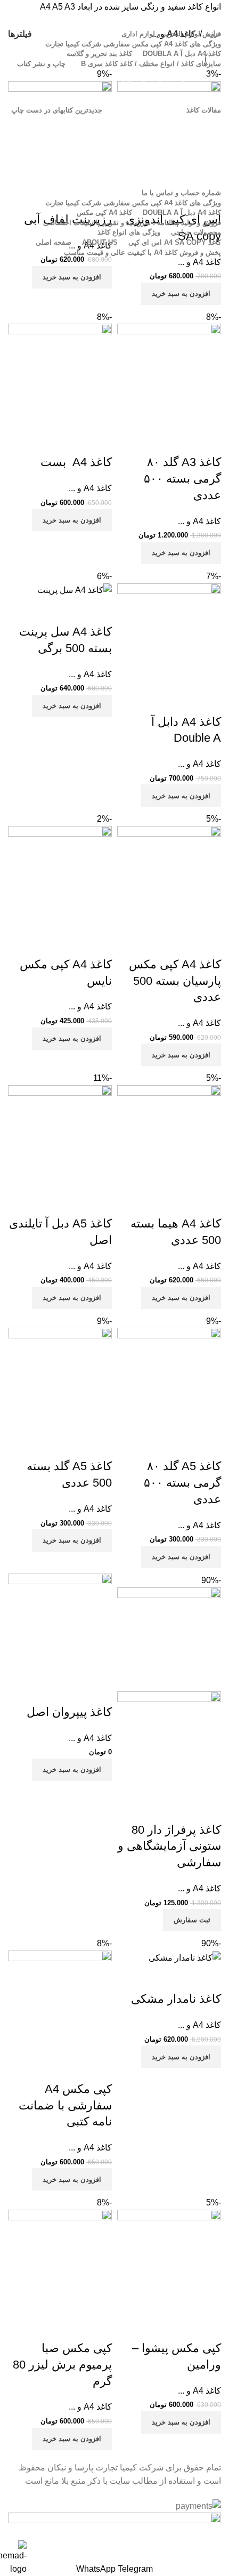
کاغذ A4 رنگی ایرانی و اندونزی (165, 77)
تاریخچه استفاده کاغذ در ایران (167, 161)
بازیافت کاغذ (194, 142)
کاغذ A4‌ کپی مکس (183, 96)
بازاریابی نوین (192, 124)
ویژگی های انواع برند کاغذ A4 (167, 179)
